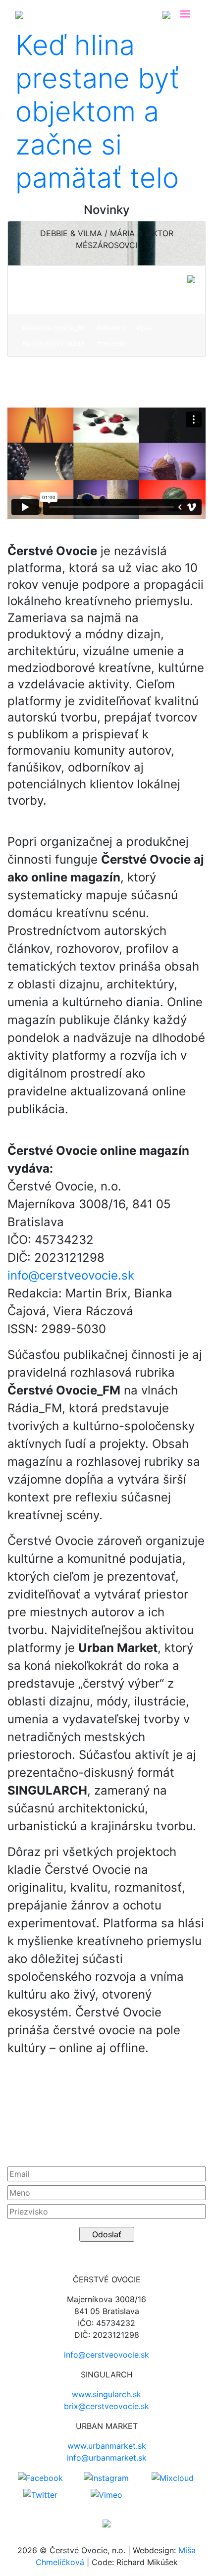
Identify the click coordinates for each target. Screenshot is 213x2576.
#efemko (111, 328)
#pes (144, 328)
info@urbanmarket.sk (107, 2458)
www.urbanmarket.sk (107, 2446)
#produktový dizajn (54, 343)
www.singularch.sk (106, 2394)
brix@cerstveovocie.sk (106, 2406)
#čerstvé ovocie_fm (54, 328)
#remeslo (111, 343)
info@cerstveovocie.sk (71, 1275)
